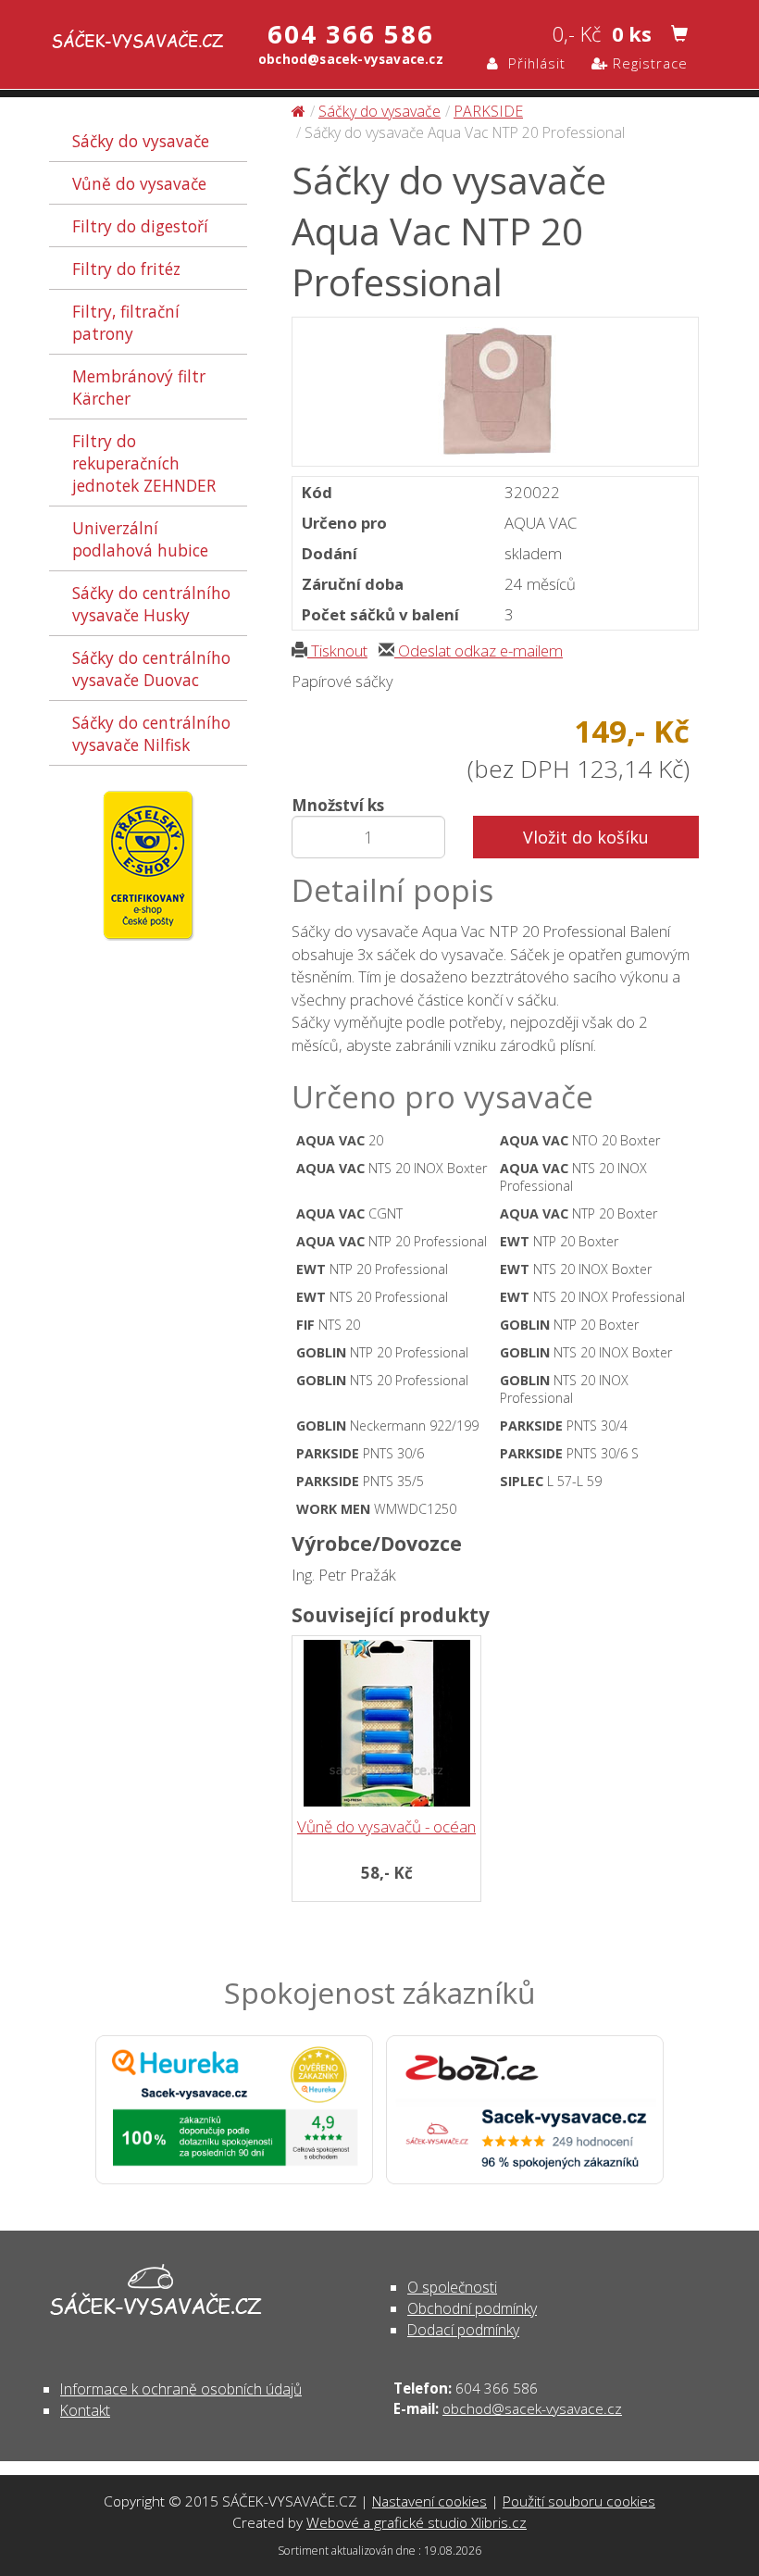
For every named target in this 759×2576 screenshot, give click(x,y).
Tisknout (337, 650)
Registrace (648, 63)
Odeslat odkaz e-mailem (479, 650)
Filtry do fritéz (126, 269)
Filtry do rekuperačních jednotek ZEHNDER (144, 463)
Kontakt (85, 2410)
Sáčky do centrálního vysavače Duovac (151, 669)
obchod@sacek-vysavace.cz (532, 2408)
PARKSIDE (488, 111)
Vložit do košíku (586, 837)
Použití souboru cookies (579, 2501)
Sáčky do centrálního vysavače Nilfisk (151, 733)
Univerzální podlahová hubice (140, 539)
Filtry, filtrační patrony (126, 322)
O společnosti (452, 2287)
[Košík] (679, 33)
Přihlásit (532, 63)
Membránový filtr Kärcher (139, 387)
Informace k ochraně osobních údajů (181, 2389)
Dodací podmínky (463, 2330)
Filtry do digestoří (140, 226)
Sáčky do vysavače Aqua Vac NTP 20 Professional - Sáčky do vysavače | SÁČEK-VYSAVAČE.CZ (120, 44)
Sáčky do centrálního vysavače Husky (151, 604)
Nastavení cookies (429, 2501)
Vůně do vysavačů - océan (386, 1826)
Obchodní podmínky (472, 2308)
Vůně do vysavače (139, 183)
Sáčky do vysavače (141, 141)
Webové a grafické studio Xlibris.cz (417, 2522)
